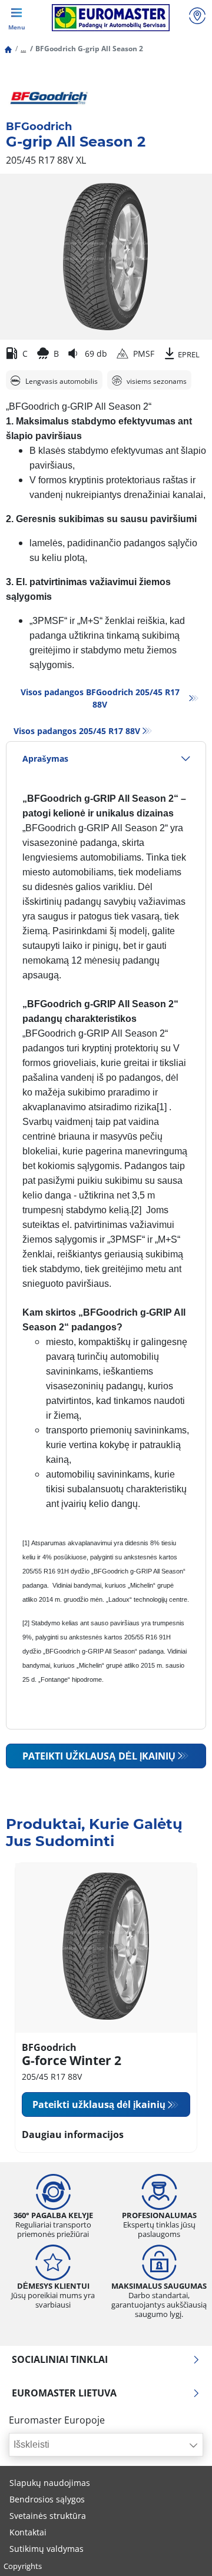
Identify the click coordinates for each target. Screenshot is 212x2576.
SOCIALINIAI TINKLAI (60, 2359)
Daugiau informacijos (73, 2135)
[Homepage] (8, 49)
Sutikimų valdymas (47, 2549)
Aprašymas (45, 758)
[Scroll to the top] (181, 2551)
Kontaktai (28, 2532)
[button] (23, 49)
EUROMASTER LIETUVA (64, 2393)
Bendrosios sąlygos (47, 2499)
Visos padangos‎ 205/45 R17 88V (77, 731)
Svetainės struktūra (48, 2516)
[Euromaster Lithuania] (110, 18)
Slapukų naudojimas (50, 2483)
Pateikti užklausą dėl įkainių (99, 1756)
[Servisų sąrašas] (197, 17)
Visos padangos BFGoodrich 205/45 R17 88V (100, 698)
